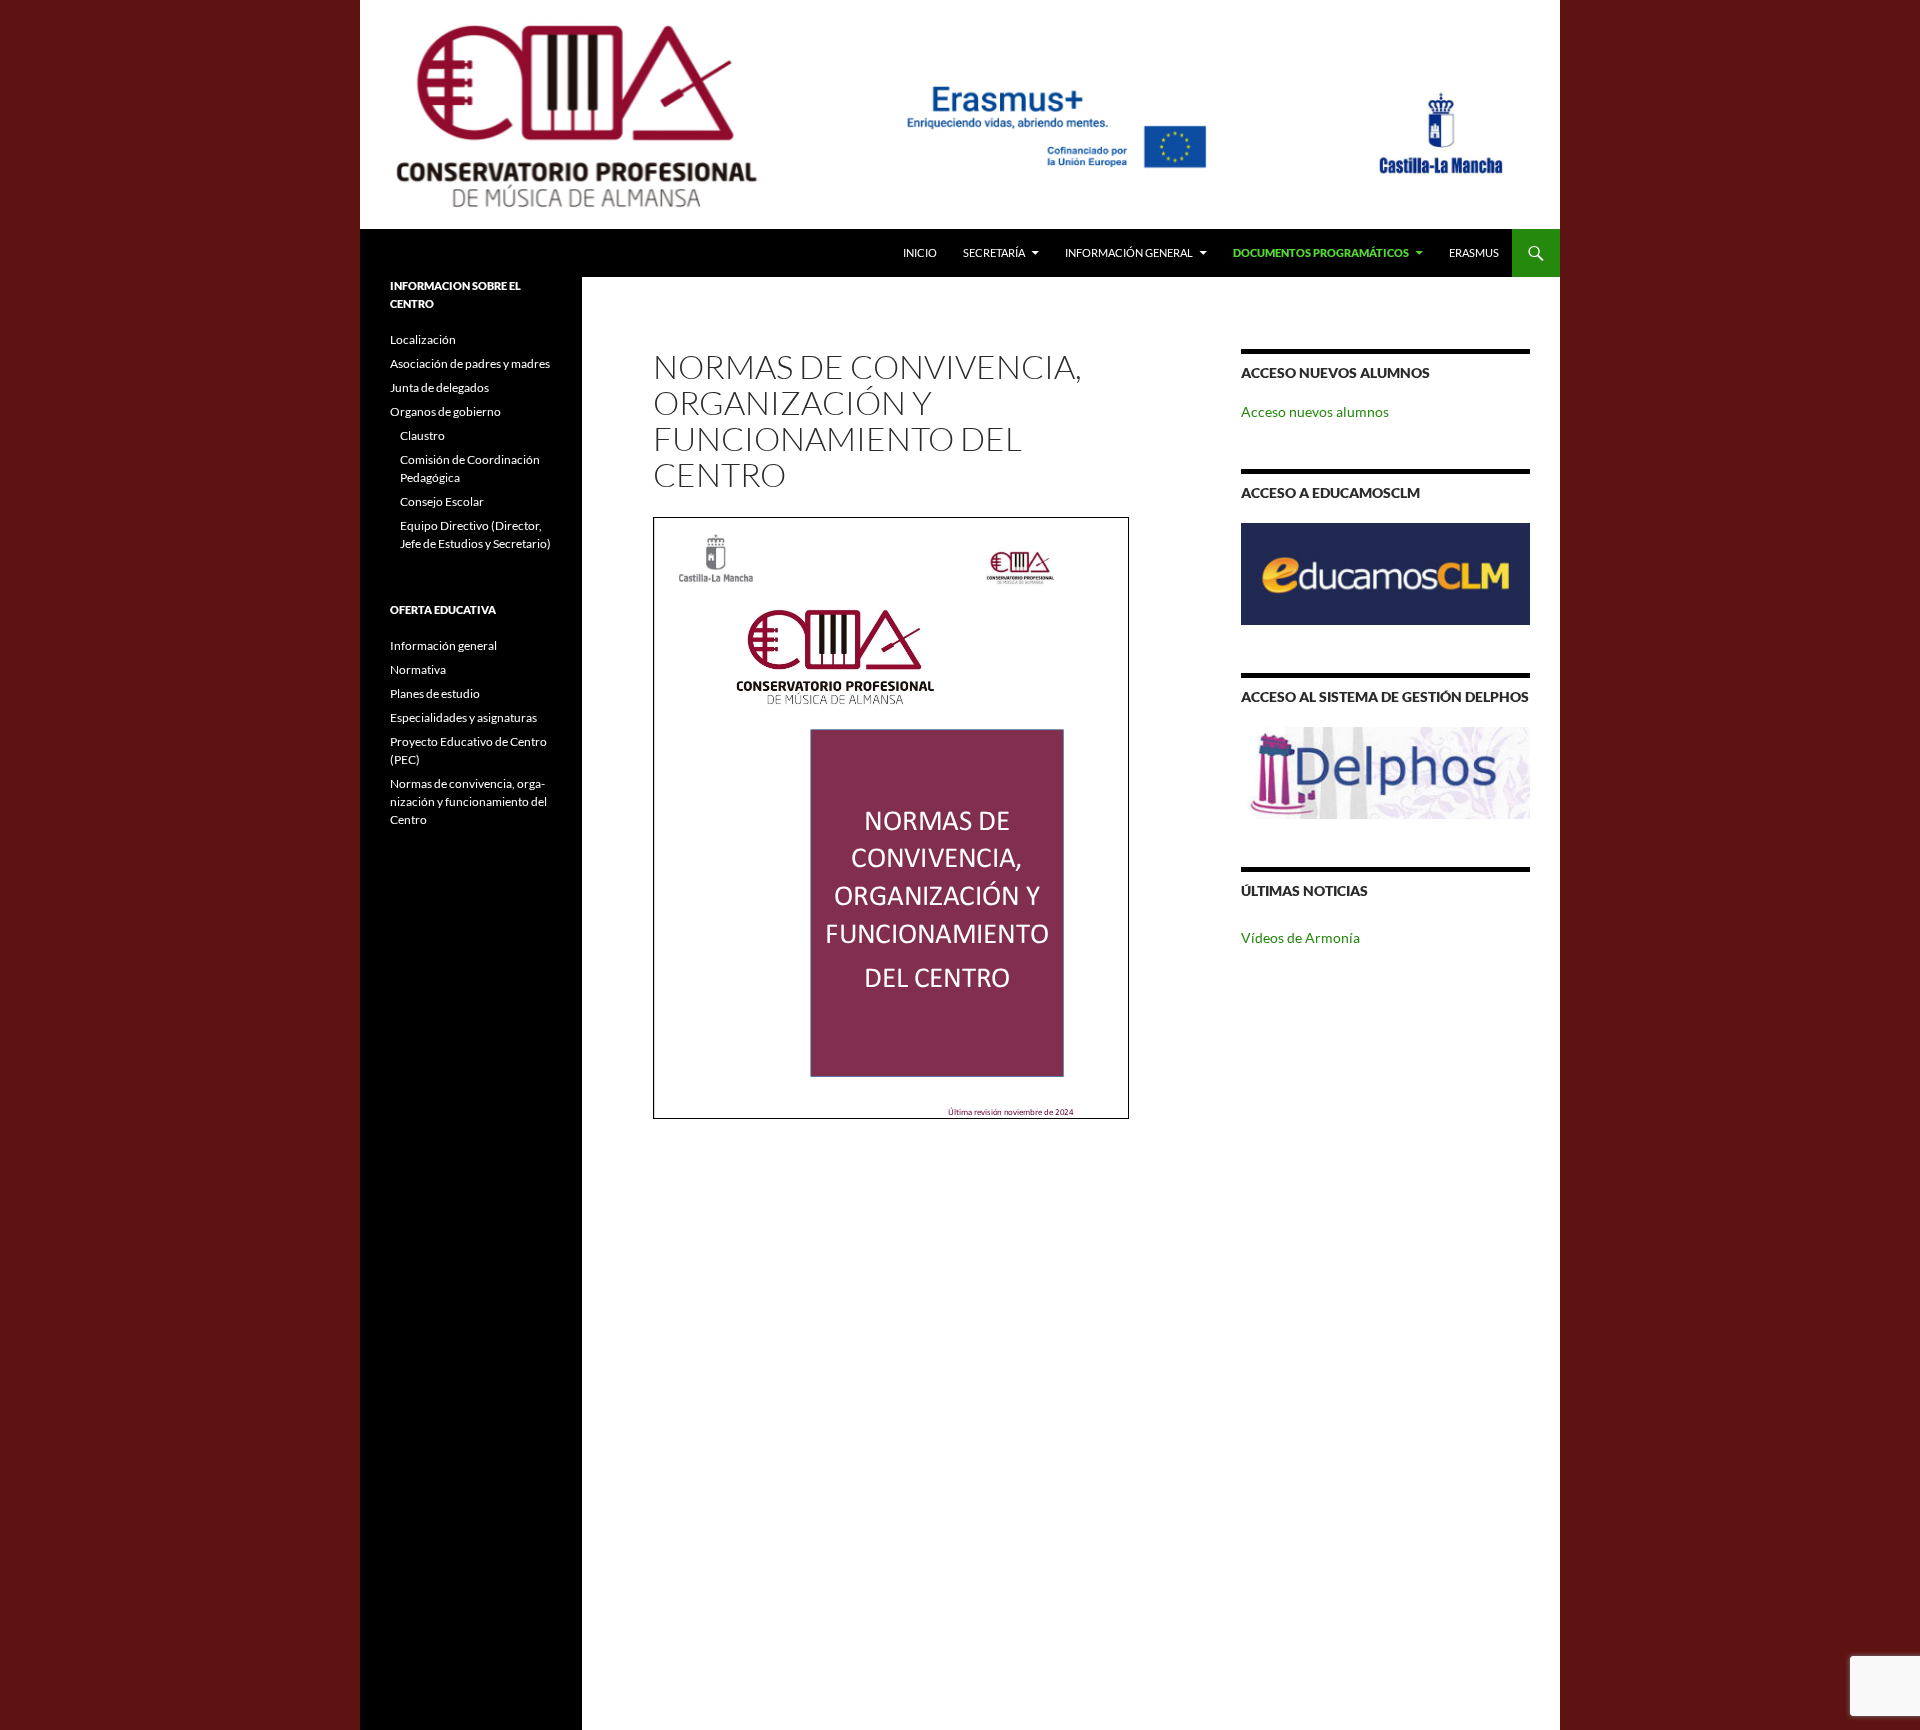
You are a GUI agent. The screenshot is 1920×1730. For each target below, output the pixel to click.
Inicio (920, 252)
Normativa (418, 669)
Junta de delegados (439, 387)
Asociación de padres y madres (470, 363)
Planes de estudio (435, 693)
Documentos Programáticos (1321, 252)
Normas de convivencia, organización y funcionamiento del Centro (468, 801)
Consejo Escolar (442, 501)
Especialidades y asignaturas (463, 717)
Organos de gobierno (445, 411)
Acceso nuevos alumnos (1315, 411)
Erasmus (1474, 252)
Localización (423, 339)
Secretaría (994, 252)
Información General (1129, 252)
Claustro (422, 435)
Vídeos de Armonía (1300, 937)
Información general (443, 645)
